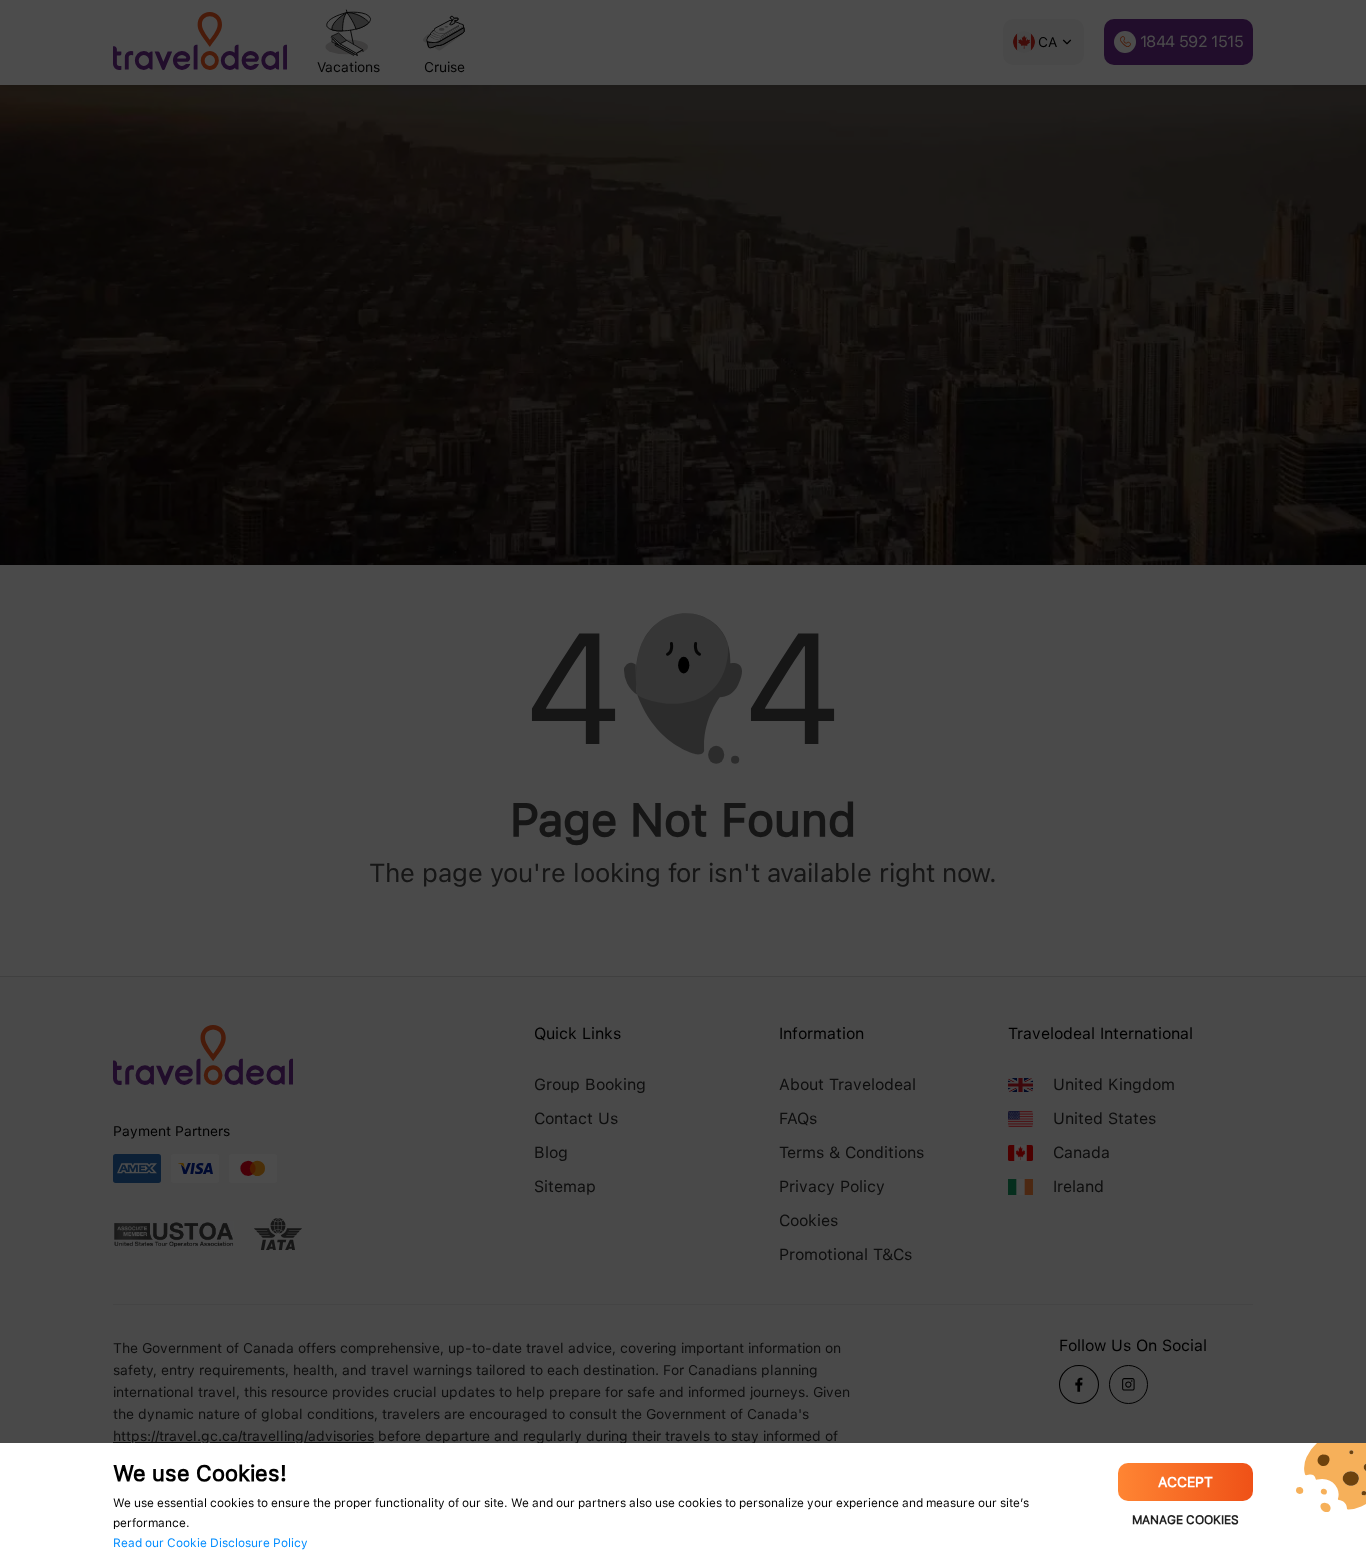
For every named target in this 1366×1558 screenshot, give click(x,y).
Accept (1185, 1482)
